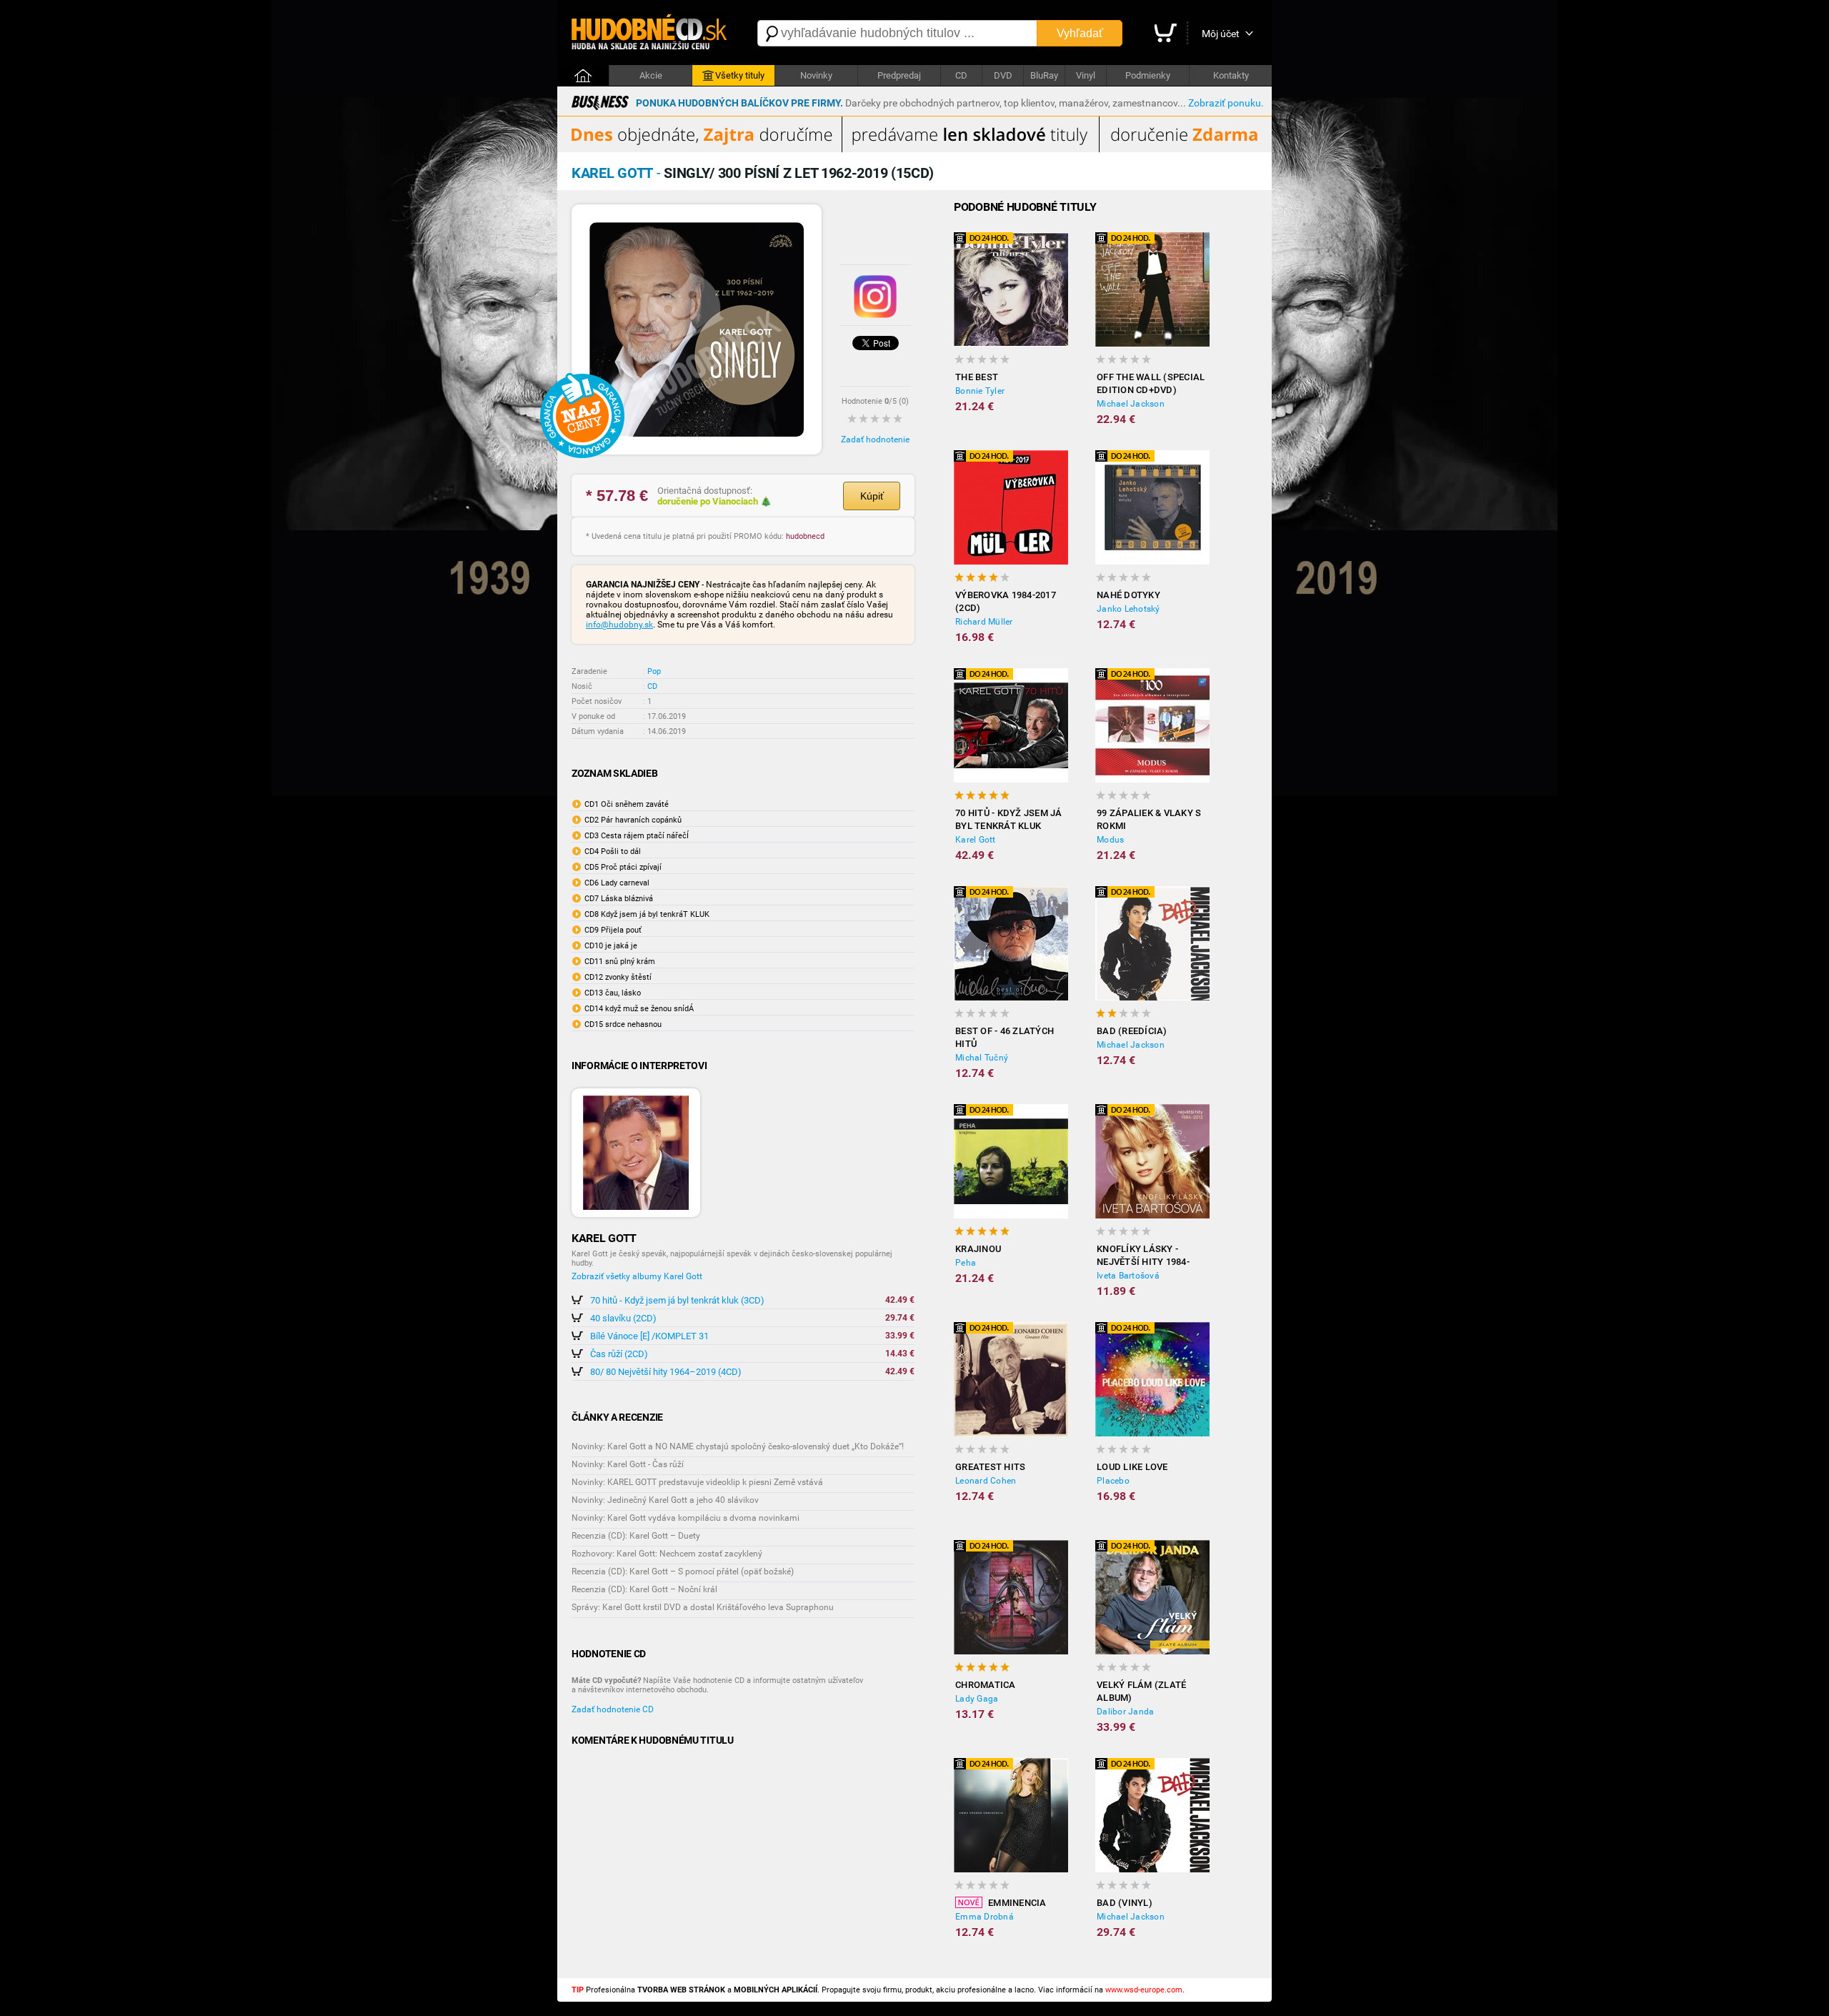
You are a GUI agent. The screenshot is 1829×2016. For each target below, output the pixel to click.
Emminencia (1017, 1903)
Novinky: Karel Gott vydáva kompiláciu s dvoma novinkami (686, 1518)
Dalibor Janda (1125, 1712)
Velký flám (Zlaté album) (1141, 1691)
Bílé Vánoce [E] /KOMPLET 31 (649, 1336)
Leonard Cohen (986, 1481)
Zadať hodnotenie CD (613, 1709)
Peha (966, 1263)
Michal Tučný (982, 1058)
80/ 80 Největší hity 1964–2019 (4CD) (666, 1372)
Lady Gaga (977, 1699)
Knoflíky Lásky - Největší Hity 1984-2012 (1143, 1256)
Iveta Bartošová (1128, 1276)
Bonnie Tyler (980, 391)
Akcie (651, 75)
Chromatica (986, 1685)
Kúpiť (872, 496)
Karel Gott (976, 840)
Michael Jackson (1131, 404)
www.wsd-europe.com (1144, 1990)
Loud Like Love (1132, 1467)
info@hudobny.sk (619, 625)
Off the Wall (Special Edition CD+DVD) (1151, 383)
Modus (1110, 840)
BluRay (1044, 75)
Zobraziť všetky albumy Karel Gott (637, 1276)
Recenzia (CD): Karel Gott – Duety (636, 1536)
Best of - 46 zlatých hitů (1005, 1037)
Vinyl (1086, 75)
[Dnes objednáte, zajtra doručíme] (914, 149)
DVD (1003, 75)
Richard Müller (984, 622)
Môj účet (1221, 34)
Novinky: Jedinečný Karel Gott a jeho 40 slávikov (665, 1500)
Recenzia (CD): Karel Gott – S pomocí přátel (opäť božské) (683, 1571)
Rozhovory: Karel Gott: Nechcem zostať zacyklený (667, 1554)
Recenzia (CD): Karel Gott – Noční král (644, 1589)
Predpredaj (899, 75)
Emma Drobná (985, 1917)
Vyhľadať (1080, 33)
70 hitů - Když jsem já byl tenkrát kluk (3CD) (677, 1300)
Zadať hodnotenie (875, 440)
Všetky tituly (740, 75)
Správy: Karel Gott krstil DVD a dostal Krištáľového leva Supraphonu (703, 1607)
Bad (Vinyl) (1125, 1903)
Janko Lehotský (1128, 609)
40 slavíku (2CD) (623, 1318)
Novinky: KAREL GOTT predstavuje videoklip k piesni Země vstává (697, 1482)
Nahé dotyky (1128, 595)
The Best (977, 377)
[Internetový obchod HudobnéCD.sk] (650, 33)
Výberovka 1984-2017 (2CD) (1006, 601)
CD (961, 75)
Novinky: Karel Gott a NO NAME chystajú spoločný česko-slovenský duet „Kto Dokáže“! (738, 1446)
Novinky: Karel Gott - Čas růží (628, 1464)
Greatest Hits (990, 1467)
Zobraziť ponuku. (1226, 103)
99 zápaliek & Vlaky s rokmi (1149, 819)
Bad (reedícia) (1132, 1031)
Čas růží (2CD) (619, 1354)
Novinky (816, 75)
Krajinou (978, 1249)
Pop (654, 671)
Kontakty (1231, 75)
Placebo (1113, 1481)
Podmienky (1148, 75)
